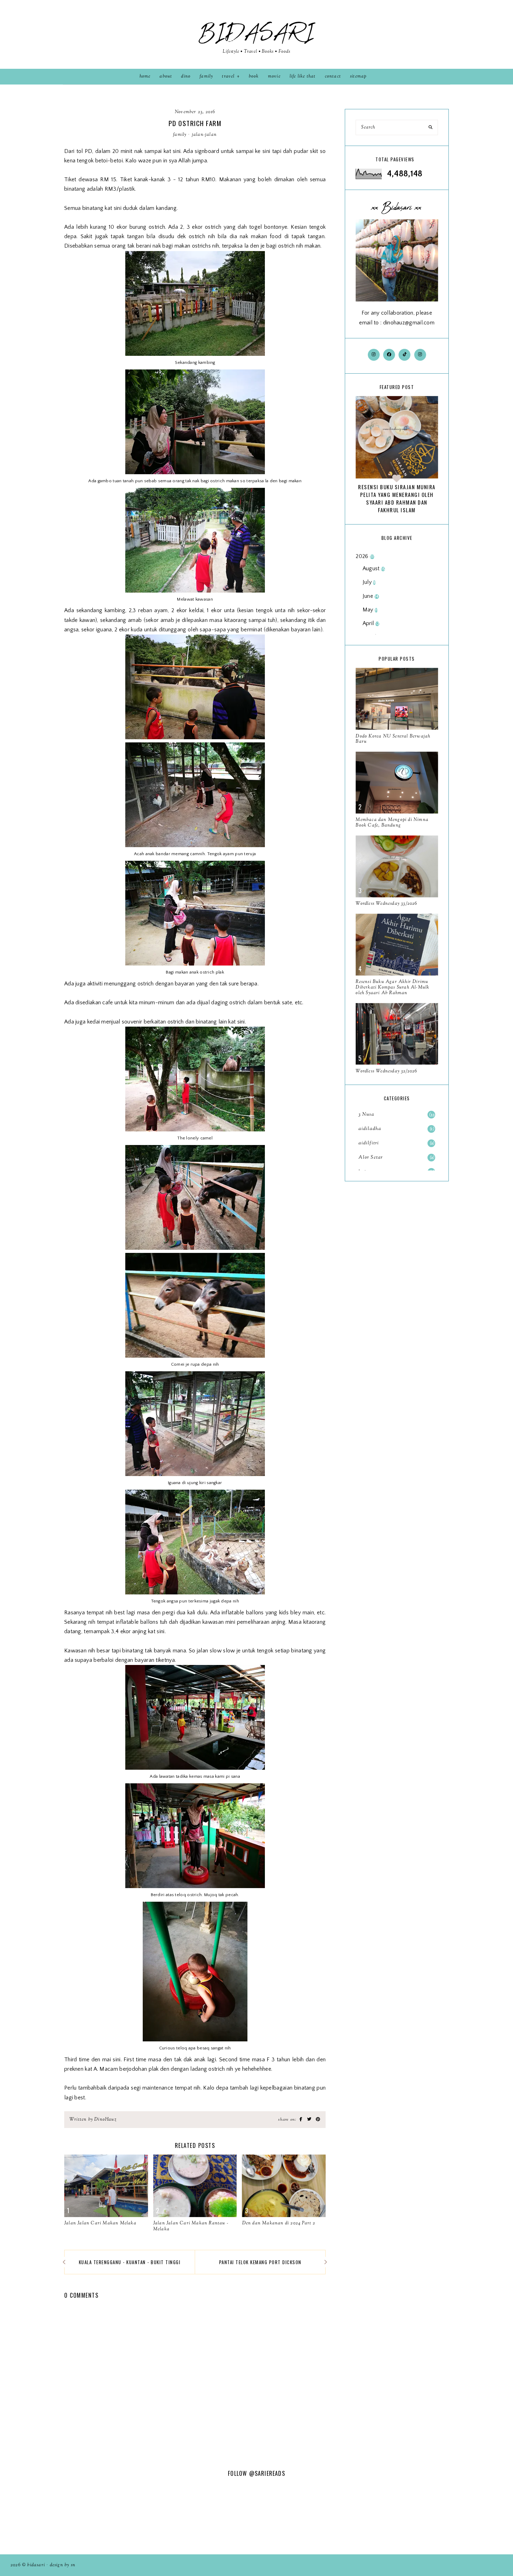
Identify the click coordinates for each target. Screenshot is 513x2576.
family (180, 135)
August (374, 568)
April (371, 623)
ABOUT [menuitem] (166, 76)
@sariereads (267, 2473)
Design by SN (63, 2565)
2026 (365, 556)
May (370, 610)
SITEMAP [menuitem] (358, 76)
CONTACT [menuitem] (333, 76)
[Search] (430, 127)
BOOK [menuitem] (254, 76)
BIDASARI (256, 33)
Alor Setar (396, 1158)
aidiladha (396, 1129)
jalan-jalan (204, 135)
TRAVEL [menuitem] (228, 76)
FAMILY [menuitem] (206, 76)
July (369, 582)
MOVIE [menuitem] (274, 76)
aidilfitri (396, 1143)
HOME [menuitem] (145, 76)
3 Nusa (397, 1115)
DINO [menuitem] (186, 76)
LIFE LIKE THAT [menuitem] (303, 76)
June (371, 596)
